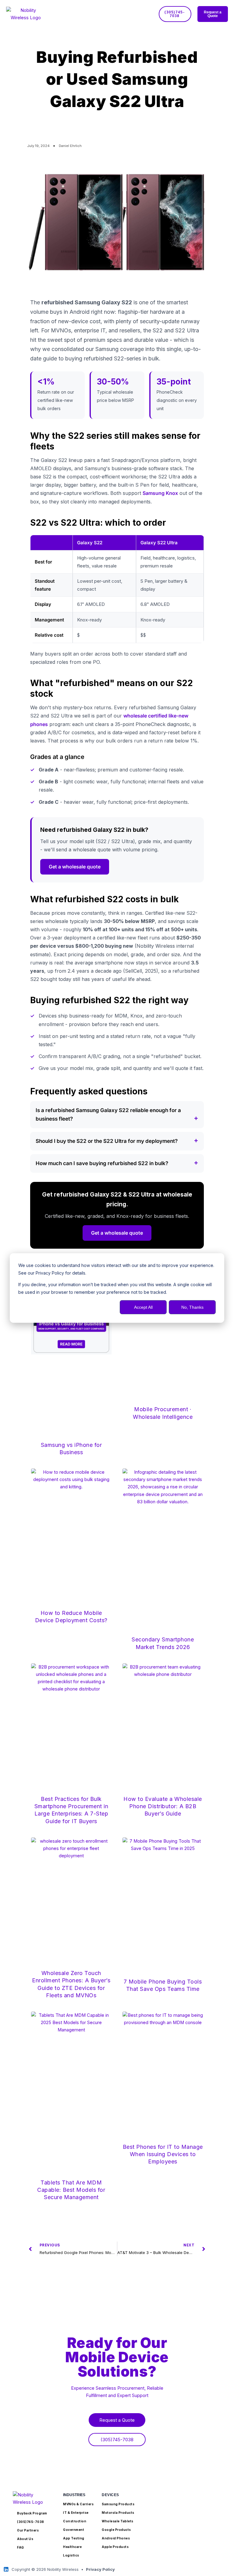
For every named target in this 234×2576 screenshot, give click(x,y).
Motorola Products (118, 2513)
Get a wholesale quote (75, 867)
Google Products (116, 2530)
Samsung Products (118, 2504)
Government (74, 2530)
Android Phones (116, 2538)
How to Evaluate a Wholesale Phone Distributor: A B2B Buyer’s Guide (163, 1806)
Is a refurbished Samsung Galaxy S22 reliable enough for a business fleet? (108, 1115)
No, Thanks (192, 1307)
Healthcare (72, 2547)
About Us (25, 2539)
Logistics (71, 2555)
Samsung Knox (160, 493)
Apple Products (115, 2547)
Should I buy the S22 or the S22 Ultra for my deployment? (107, 1141)
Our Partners (28, 2530)
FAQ (21, 2547)
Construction (75, 2521)
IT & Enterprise (76, 2513)
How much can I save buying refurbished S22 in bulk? (102, 1163)
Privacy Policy (100, 2569)
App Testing (74, 2538)
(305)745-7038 (31, 2522)
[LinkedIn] (6, 2569)
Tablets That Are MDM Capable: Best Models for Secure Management (71, 2190)
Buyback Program (32, 2513)
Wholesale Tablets (118, 2521)
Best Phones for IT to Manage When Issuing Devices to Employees (163, 2154)
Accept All (143, 1307)
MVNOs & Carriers (78, 2504)
